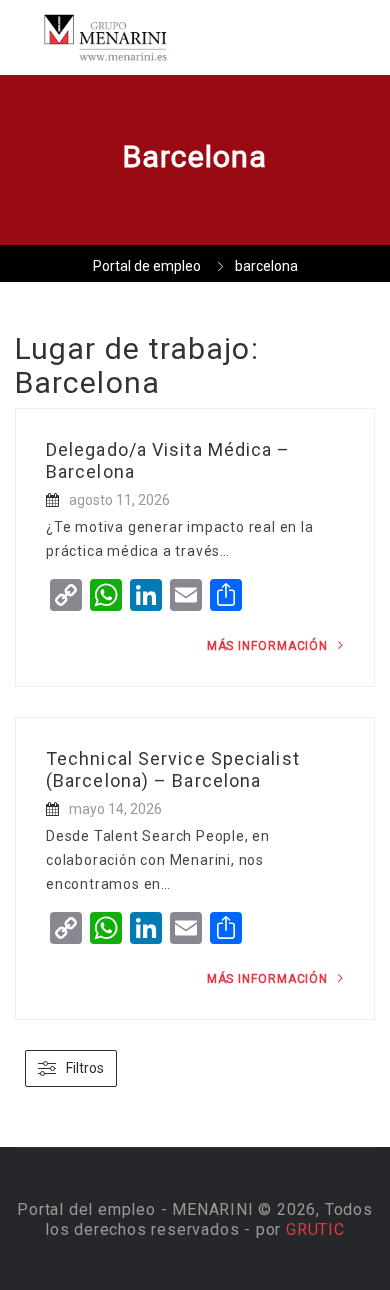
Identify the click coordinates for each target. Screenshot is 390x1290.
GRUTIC (315, 1229)
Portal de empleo (147, 266)
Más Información (269, 646)
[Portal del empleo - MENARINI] (105, 37)
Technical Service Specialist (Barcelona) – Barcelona (173, 769)
